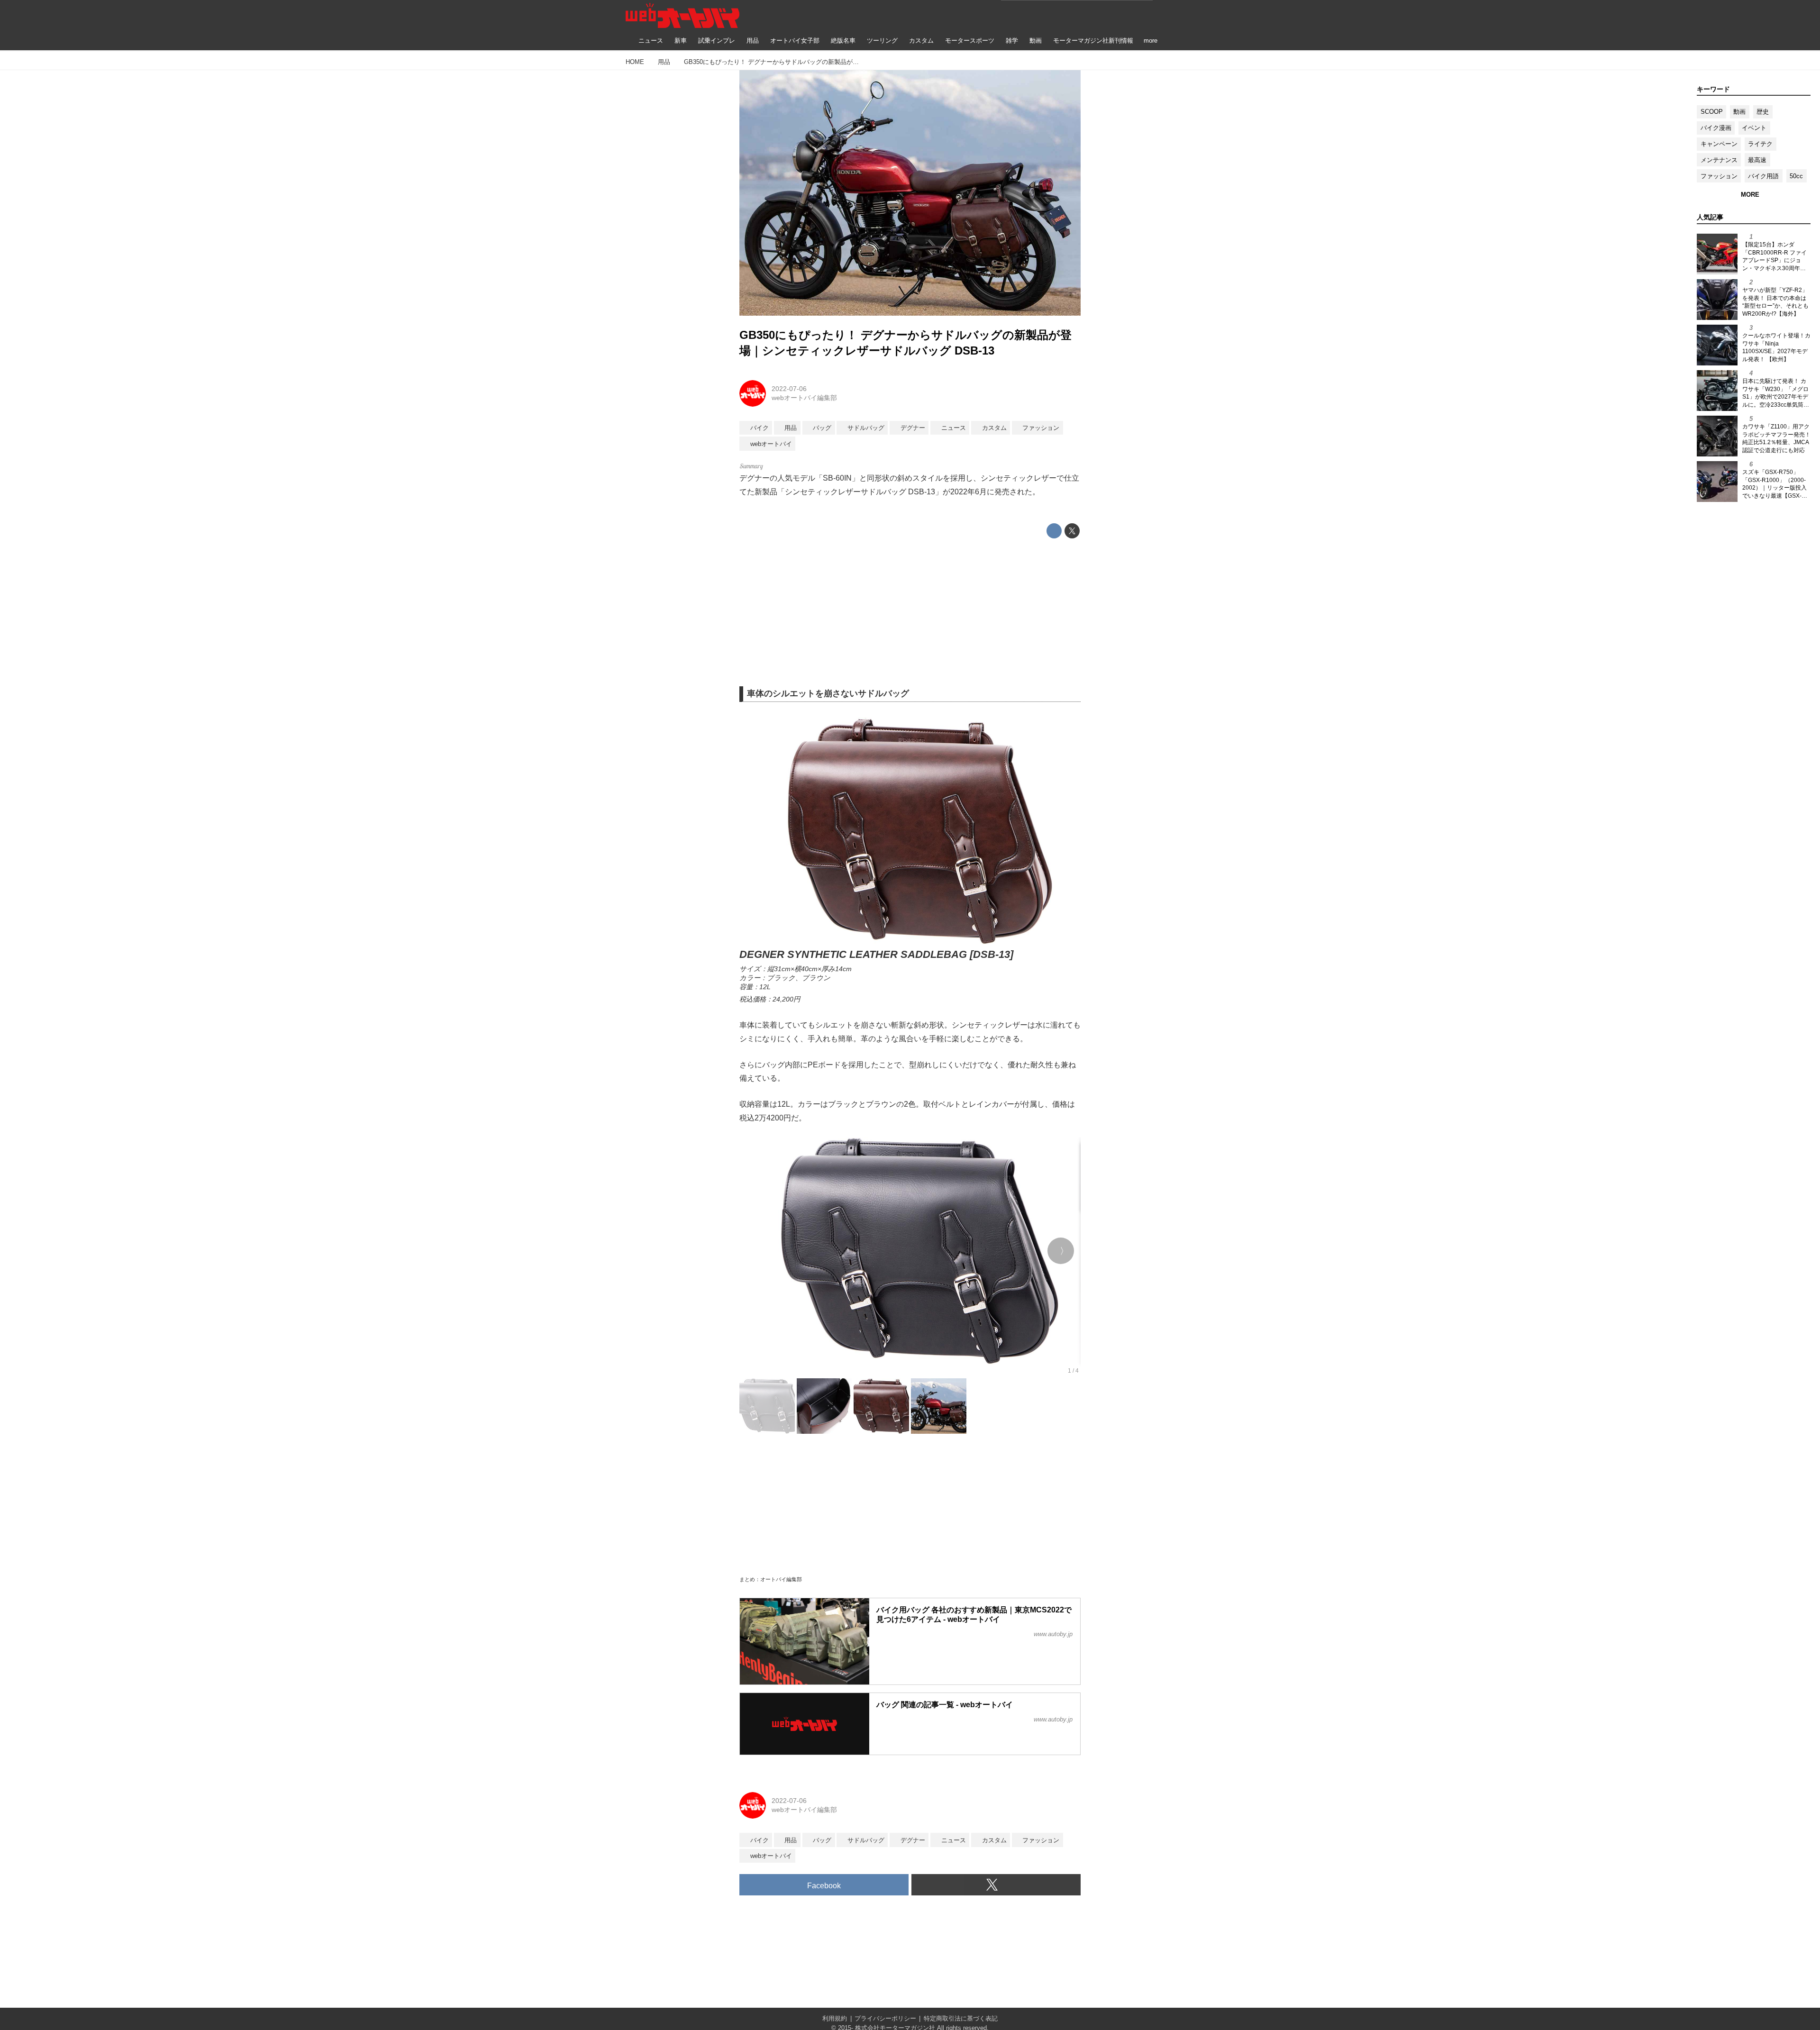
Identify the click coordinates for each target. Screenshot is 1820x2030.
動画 (1739, 112)
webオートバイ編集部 (804, 398)
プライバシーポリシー (885, 2018)
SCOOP (1712, 112)
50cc (1796, 176)
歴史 (1763, 112)
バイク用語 (1763, 176)
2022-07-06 (789, 389)
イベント (1754, 128)
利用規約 (835, 2018)
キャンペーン (1719, 144)
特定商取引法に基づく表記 (961, 2018)
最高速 (1757, 160)
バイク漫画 (1716, 128)
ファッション (1719, 176)
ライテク (1760, 144)
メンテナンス (1719, 160)
